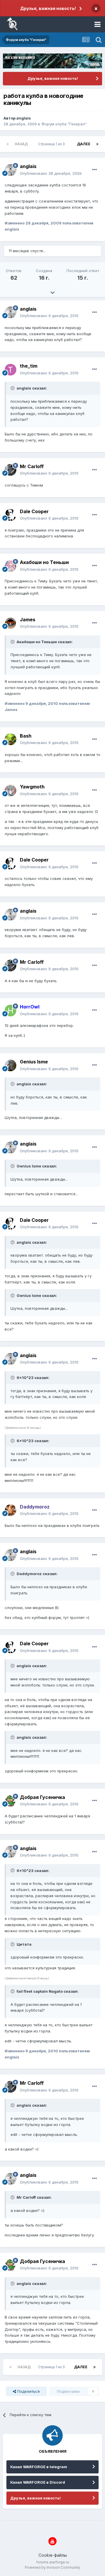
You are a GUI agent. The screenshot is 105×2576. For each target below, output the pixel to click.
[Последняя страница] (97, 144)
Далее (84, 144)
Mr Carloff (32, 466)
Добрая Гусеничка (42, 1797)
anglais (24, 118)
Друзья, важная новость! (48, 8)
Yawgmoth (32, 787)
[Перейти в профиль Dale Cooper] (10, 515)
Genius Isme (34, 1062)
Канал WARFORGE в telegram (39, 2467)
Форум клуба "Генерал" (64, 124)
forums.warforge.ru (53, 2562)
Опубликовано (51, 173)
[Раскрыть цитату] (13, 388)
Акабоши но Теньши (44, 562)
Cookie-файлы (53, 2555)
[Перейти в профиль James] (10, 623)
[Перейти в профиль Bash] (10, 739)
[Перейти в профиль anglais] (10, 170)
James (28, 620)
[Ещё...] (94, 170)
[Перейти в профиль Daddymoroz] (10, 1510)
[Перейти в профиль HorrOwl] (10, 1011)
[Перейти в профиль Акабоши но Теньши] (10, 566)
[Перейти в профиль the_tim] (10, 370)
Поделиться (28, 2391)
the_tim (29, 366)
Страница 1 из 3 (52, 144)
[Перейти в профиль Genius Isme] (10, 1065)
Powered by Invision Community (52, 2567)
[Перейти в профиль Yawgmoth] (10, 790)
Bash (26, 736)
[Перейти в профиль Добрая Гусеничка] (10, 1801)
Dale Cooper (34, 511)
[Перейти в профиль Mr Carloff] (10, 470)
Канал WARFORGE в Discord (38, 2482)
